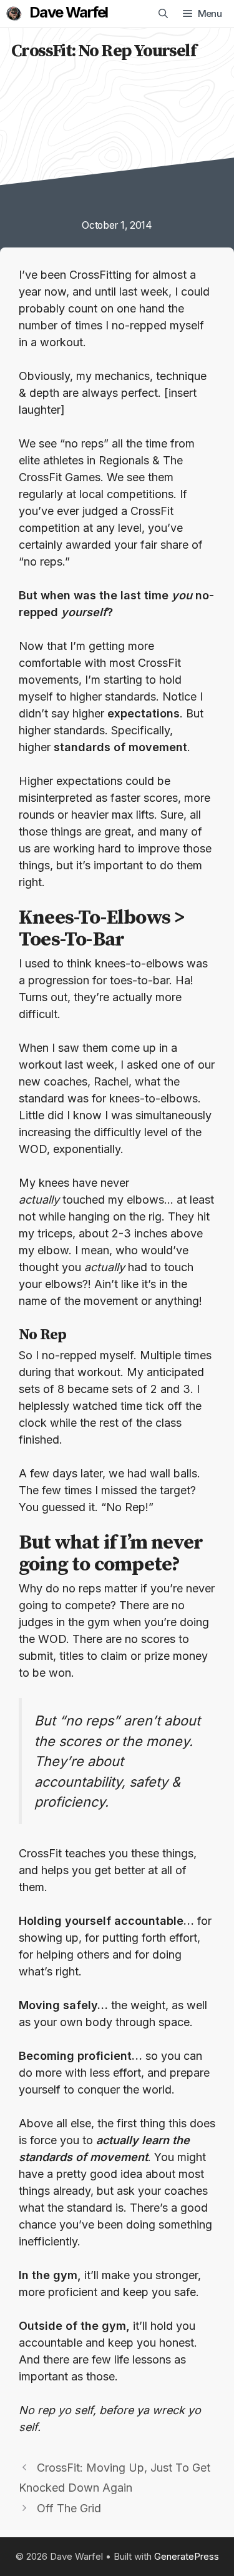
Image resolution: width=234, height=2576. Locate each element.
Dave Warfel (68, 12)
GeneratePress (187, 2556)
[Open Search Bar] (163, 14)
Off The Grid (69, 2508)
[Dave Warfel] (14, 14)
